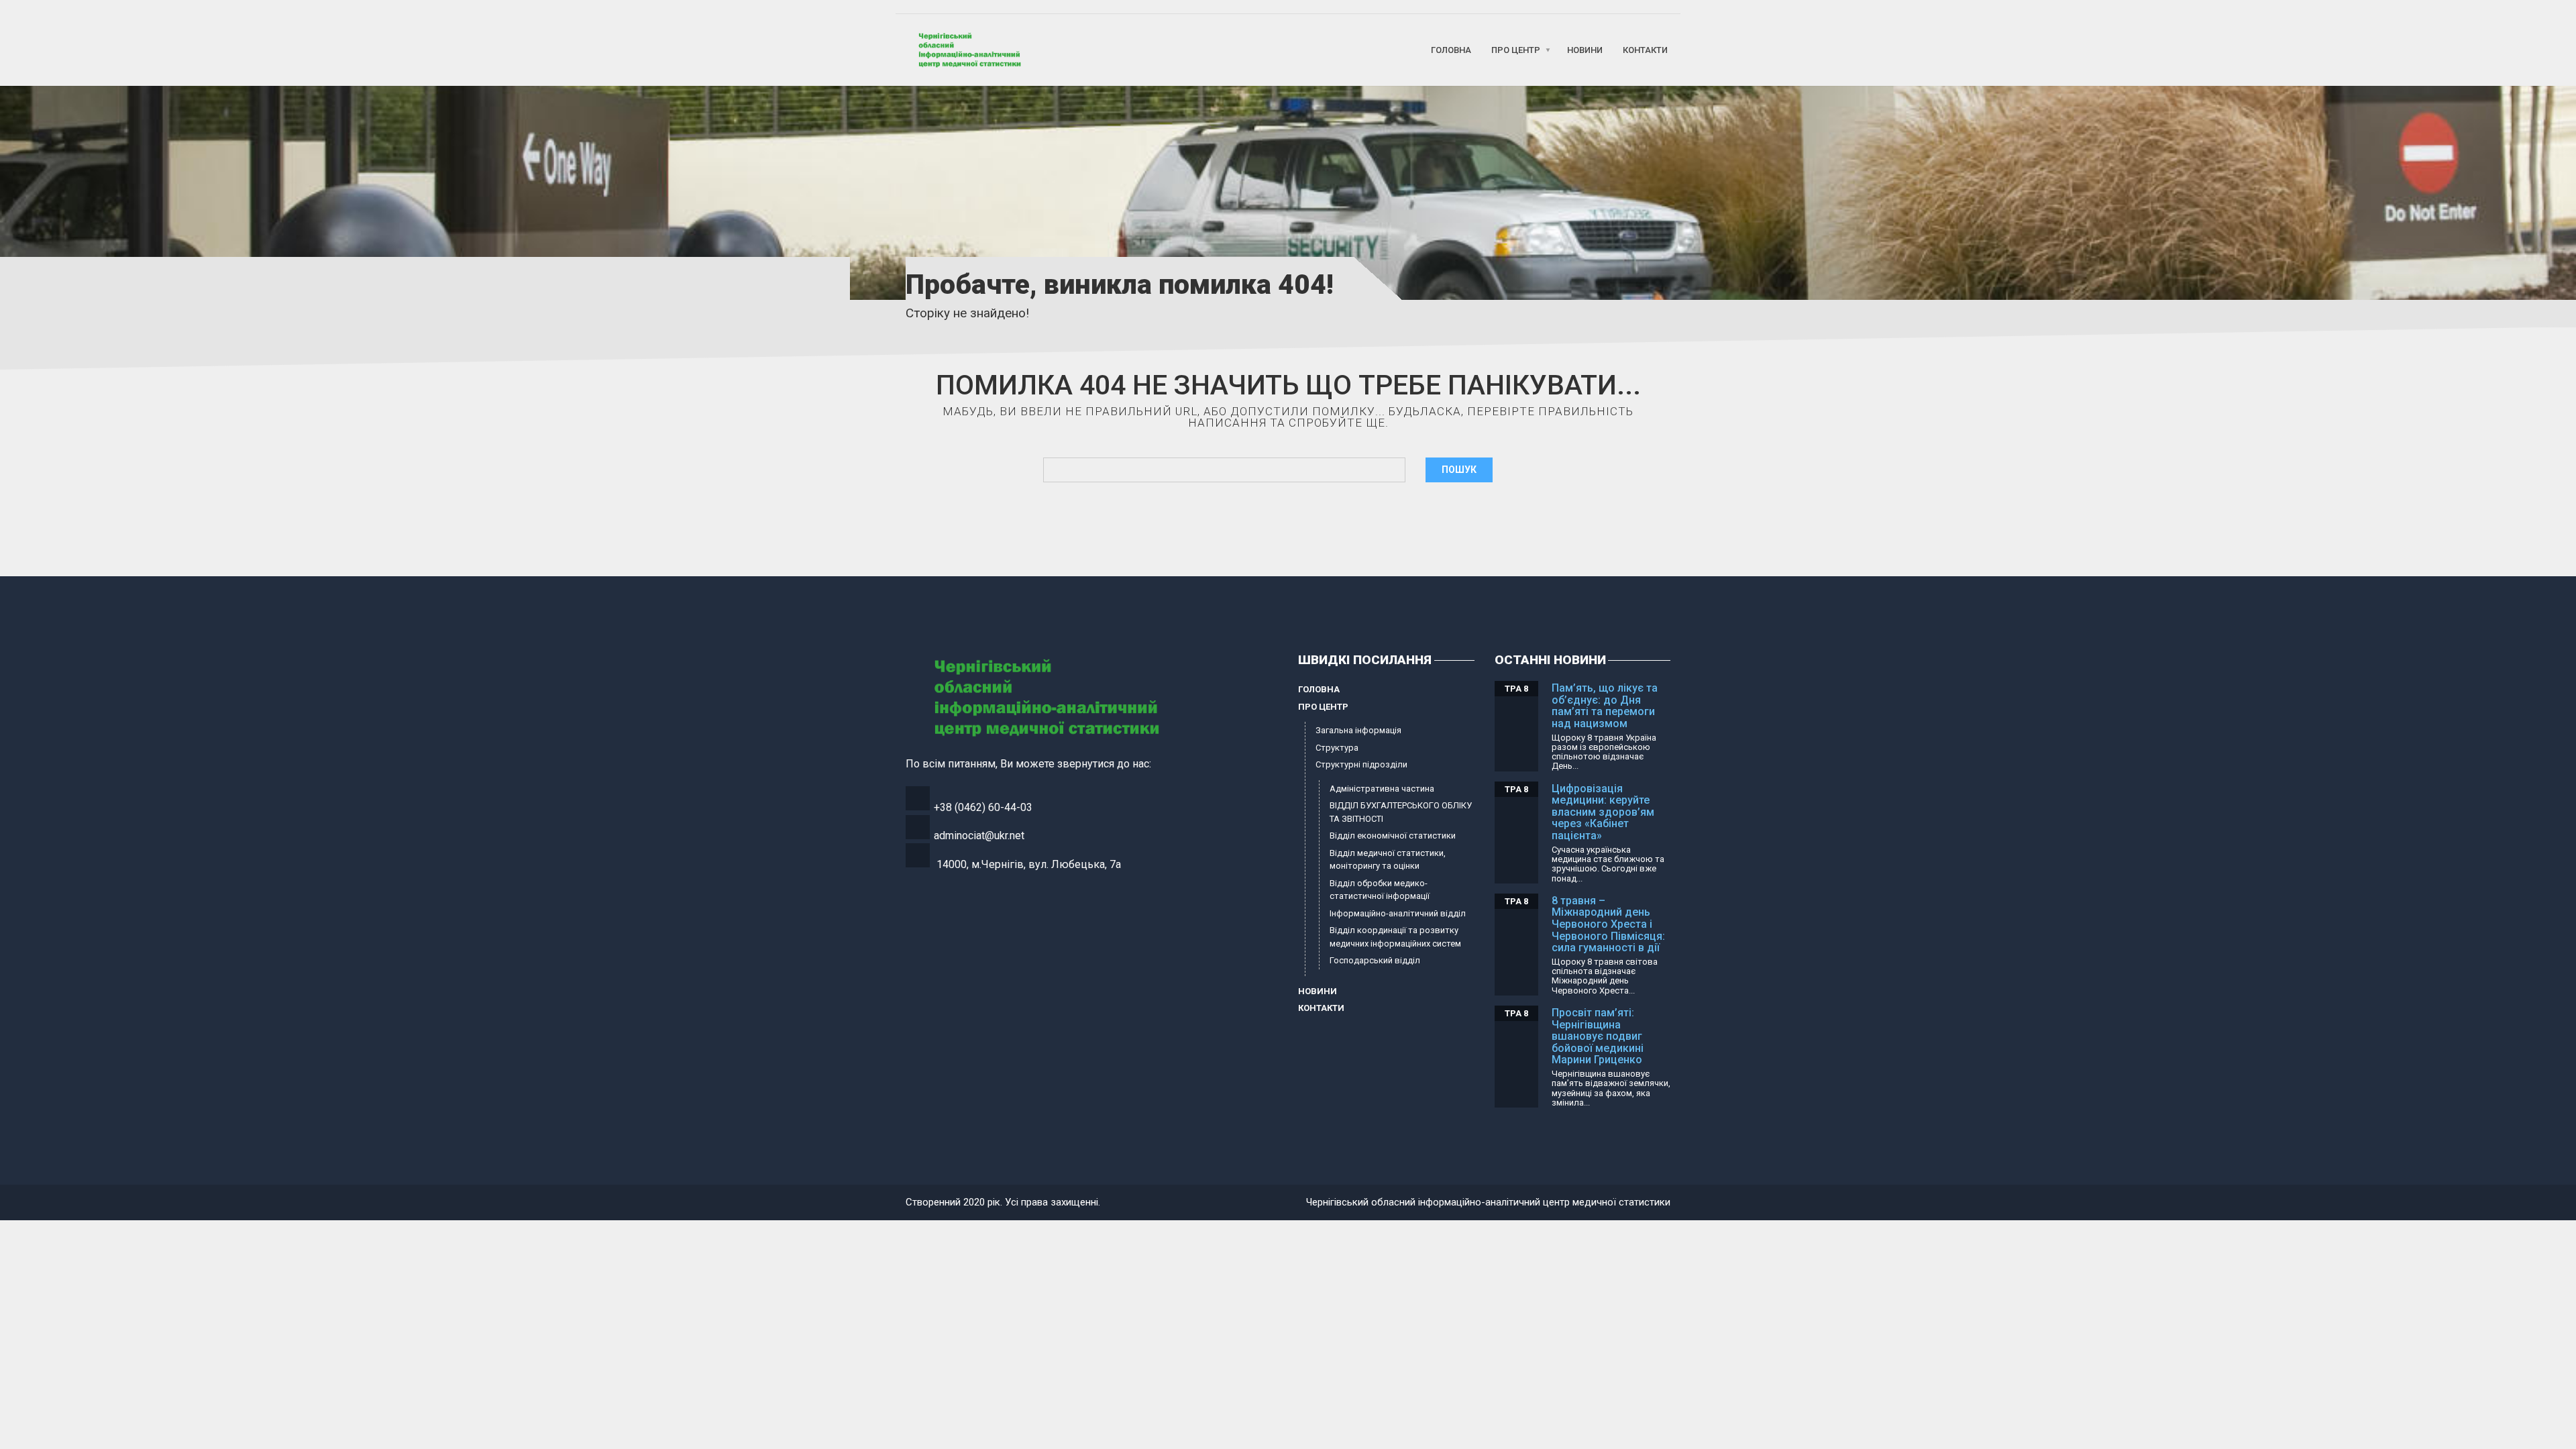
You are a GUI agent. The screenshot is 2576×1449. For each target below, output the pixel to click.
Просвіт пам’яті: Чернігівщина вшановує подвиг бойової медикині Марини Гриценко (1598, 1036)
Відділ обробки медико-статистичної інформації (1380, 890)
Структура (1337, 748)
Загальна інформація (1358, 730)
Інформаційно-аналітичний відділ (1398, 913)
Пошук (1459, 470)
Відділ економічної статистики (1393, 836)
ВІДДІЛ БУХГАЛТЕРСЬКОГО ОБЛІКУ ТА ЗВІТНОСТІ (1401, 812)
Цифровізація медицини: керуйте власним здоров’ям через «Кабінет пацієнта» (1603, 812)
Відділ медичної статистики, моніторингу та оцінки (1388, 860)
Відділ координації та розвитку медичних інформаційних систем (1395, 937)
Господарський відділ (1375, 960)
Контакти (1645, 50)
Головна (1451, 50)
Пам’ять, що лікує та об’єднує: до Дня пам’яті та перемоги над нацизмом (1605, 706)
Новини (1585, 50)
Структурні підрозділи (1361, 764)
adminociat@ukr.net (979, 836)
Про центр (1516, 50)
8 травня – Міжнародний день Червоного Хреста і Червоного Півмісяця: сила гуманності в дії (1608, 924)
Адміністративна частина (1382, 789)
